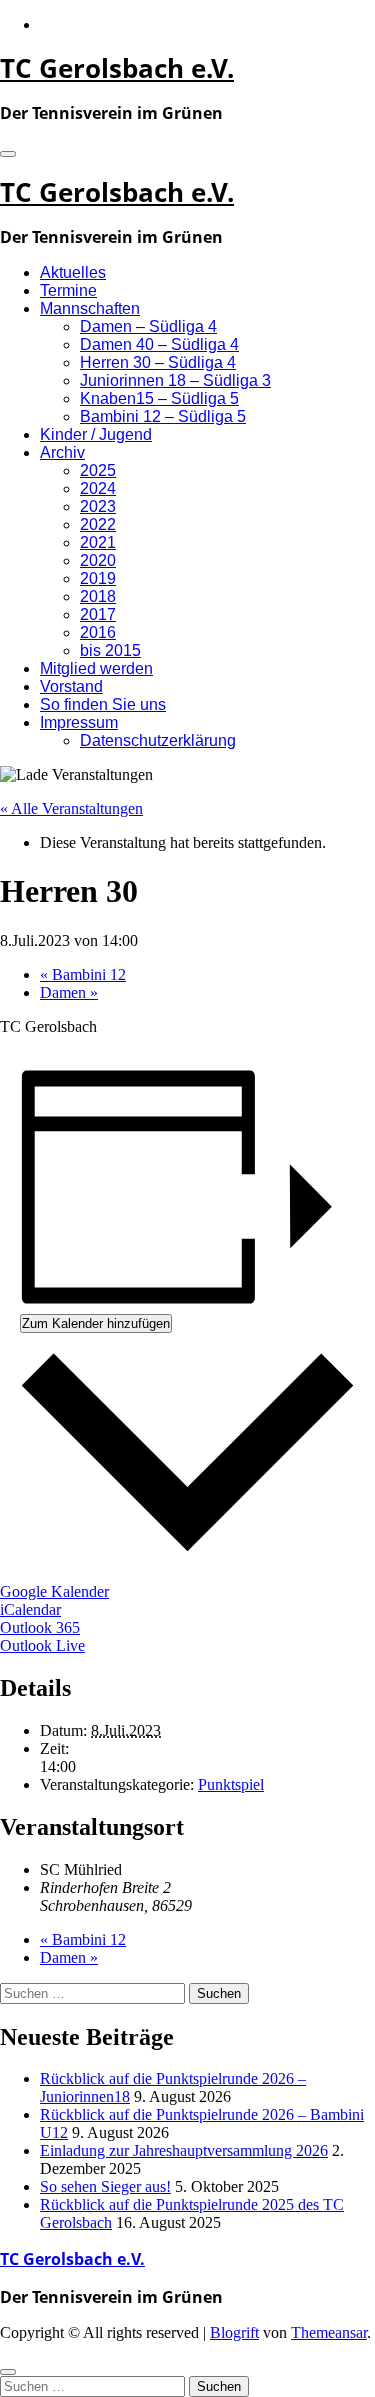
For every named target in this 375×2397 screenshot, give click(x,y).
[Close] (8, 2372)
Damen (69, 992)
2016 (98, 632)
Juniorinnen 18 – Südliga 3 (175, 380)
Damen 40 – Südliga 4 (159, 344)
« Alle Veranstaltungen (71, 808)
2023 (98, 506)
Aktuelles (73, 272)
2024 (98, 488)
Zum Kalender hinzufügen (96, 1323)
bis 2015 (110, 650)
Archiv (62, 452)
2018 (98, 596)
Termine (68, 290)
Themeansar (329, 2332)
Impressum (79, 722)
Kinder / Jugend (96, 434)
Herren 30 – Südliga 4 (158, 362)
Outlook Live (42, 1645)
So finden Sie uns (103, 704)
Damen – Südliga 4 (148, 326)
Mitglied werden (96, 668)
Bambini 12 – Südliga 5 (163, 416)
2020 (98, 560)
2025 (98, 470)
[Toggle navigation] (8, 154)
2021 (98, 542)
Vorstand (71, 686)
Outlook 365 (40, 1627)
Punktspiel (231, 1784)
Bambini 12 (83, 974)
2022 (98, 524)
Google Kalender (54, 1591)
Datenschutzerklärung (158, 740)
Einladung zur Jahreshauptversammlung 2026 (184, 2150)
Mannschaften (90, 308)
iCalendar (30, 1609)
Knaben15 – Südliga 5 (159, 398)
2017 (98, 614)
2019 (98, 578)
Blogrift (234, 2332)
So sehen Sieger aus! (105, 2186)
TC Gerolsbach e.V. (117, 68)
